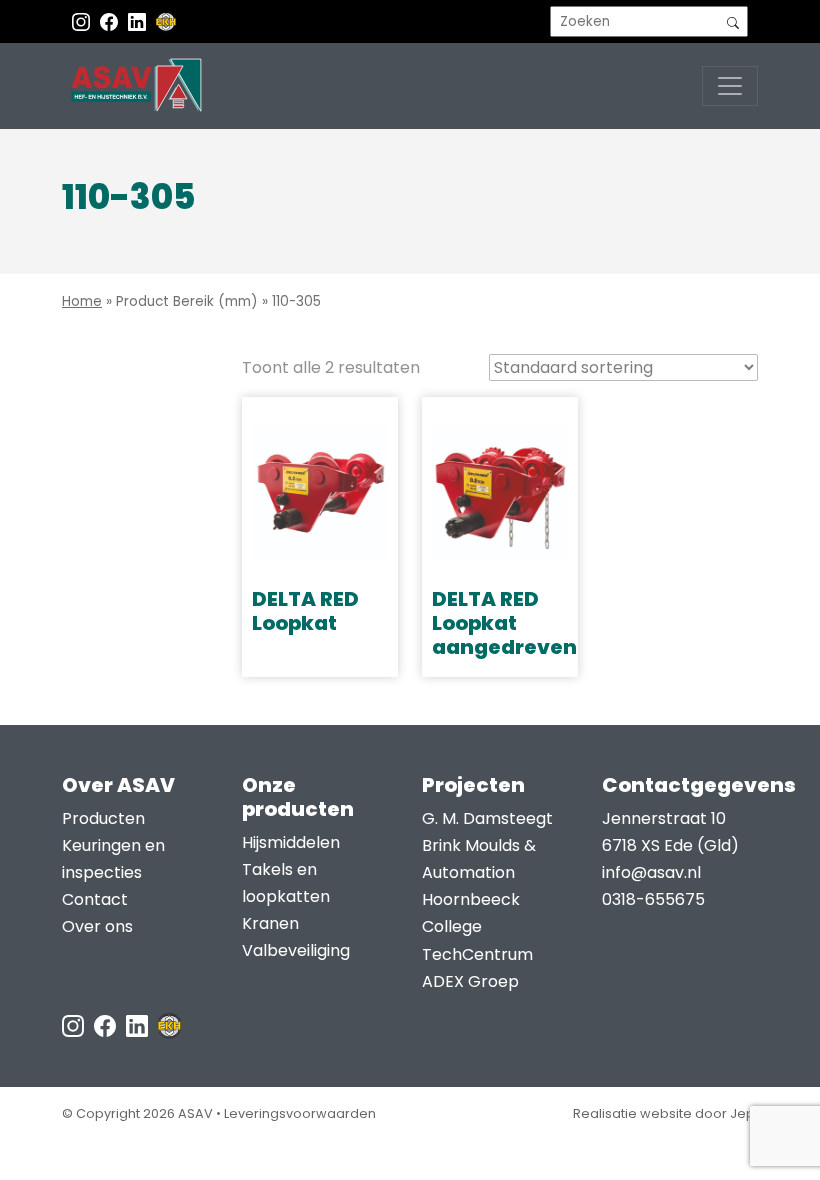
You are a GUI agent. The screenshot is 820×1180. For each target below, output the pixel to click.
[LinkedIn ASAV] (139, 1024)
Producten (103, 818)
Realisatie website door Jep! (665, 1113)
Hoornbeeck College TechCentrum (477, 926)
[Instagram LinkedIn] (139, 21)
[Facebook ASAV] (111, 21)
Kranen (270, 923)
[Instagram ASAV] (83, 21)
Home (82, 301)
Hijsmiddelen (291, 842)
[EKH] (166, 21)
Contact (95, 899)
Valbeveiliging (296, 950)
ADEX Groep (470, 981)
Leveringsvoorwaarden (300, 1113)
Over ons (97, 926)
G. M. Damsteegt (487, 818)
